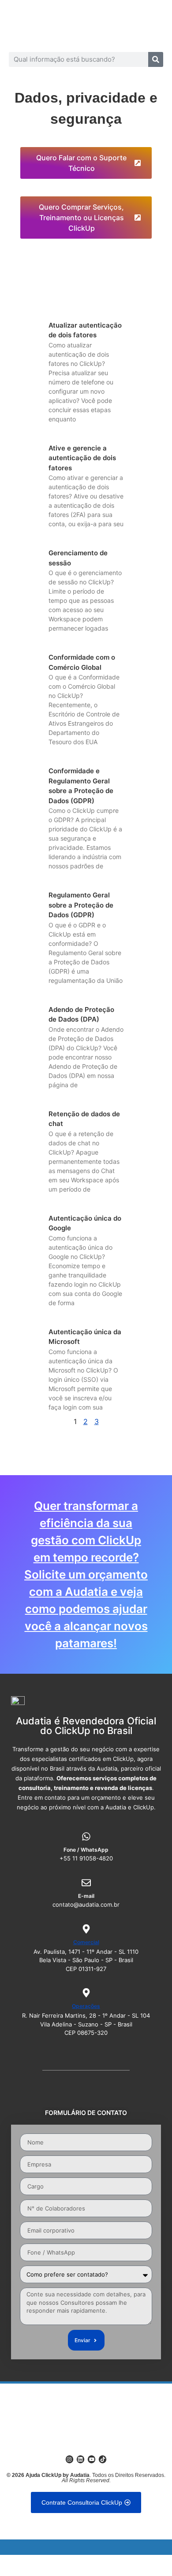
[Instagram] (69, 2459)
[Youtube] (92, 2459)
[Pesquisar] (156, 59)
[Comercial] (86, 1929)
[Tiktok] (103, 2459)
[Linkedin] (80, 2459)
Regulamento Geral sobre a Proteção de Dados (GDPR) (81, 905)
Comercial (86, 1942)
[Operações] (86, 1993)
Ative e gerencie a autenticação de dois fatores (82, 458)
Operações (86, 2006)
